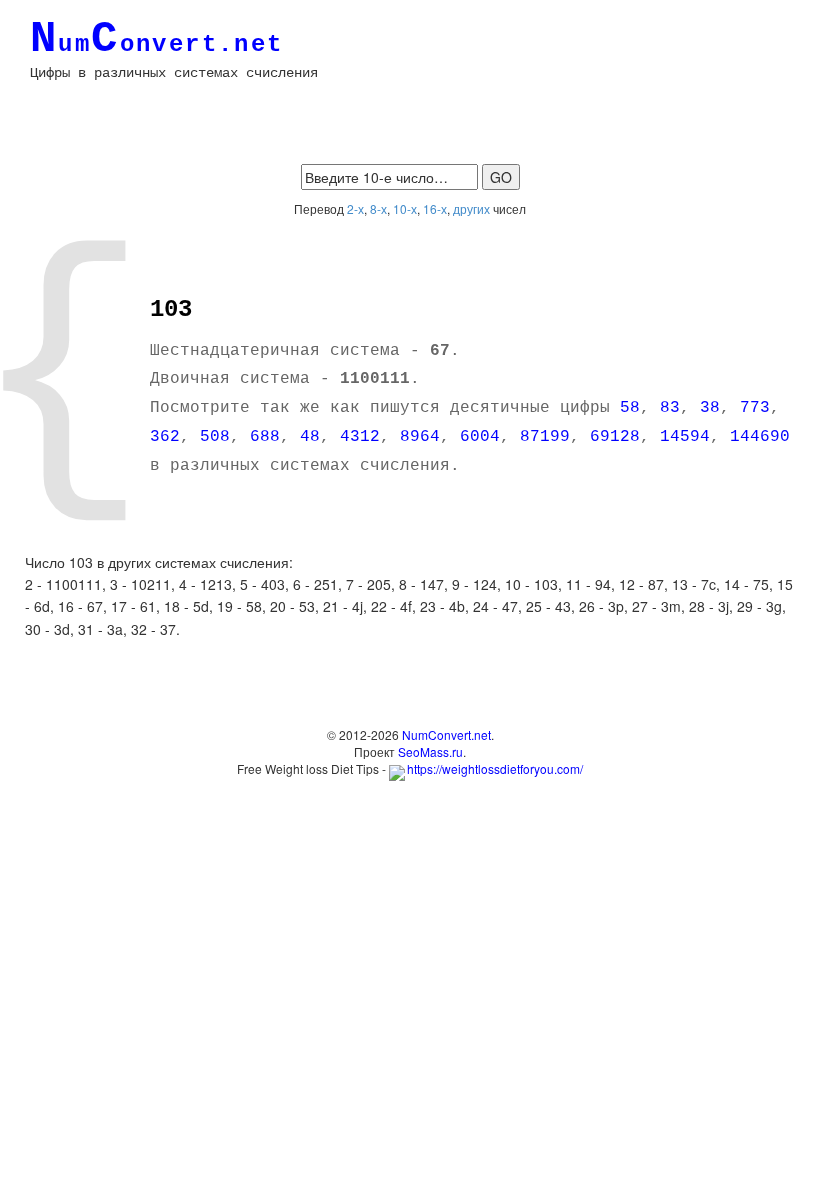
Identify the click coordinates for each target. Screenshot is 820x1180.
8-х (378, 208)
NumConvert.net (446, 734)
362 (165, 437)
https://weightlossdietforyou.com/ (495, 768)
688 (265, 437)
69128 (615, 437)
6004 (480, 437)
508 (215, 437)
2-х (355, 208)
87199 (545, 437)
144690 (760, 437)
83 (670, 408)
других (471, 208)
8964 (420, 437)
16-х (435, 208)
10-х (405, 208)
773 (755, 408)
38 (710, 408)
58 (630, 408)
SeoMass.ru (430, 751)
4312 (360, 437)
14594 (685, 437)
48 (310, 437)
